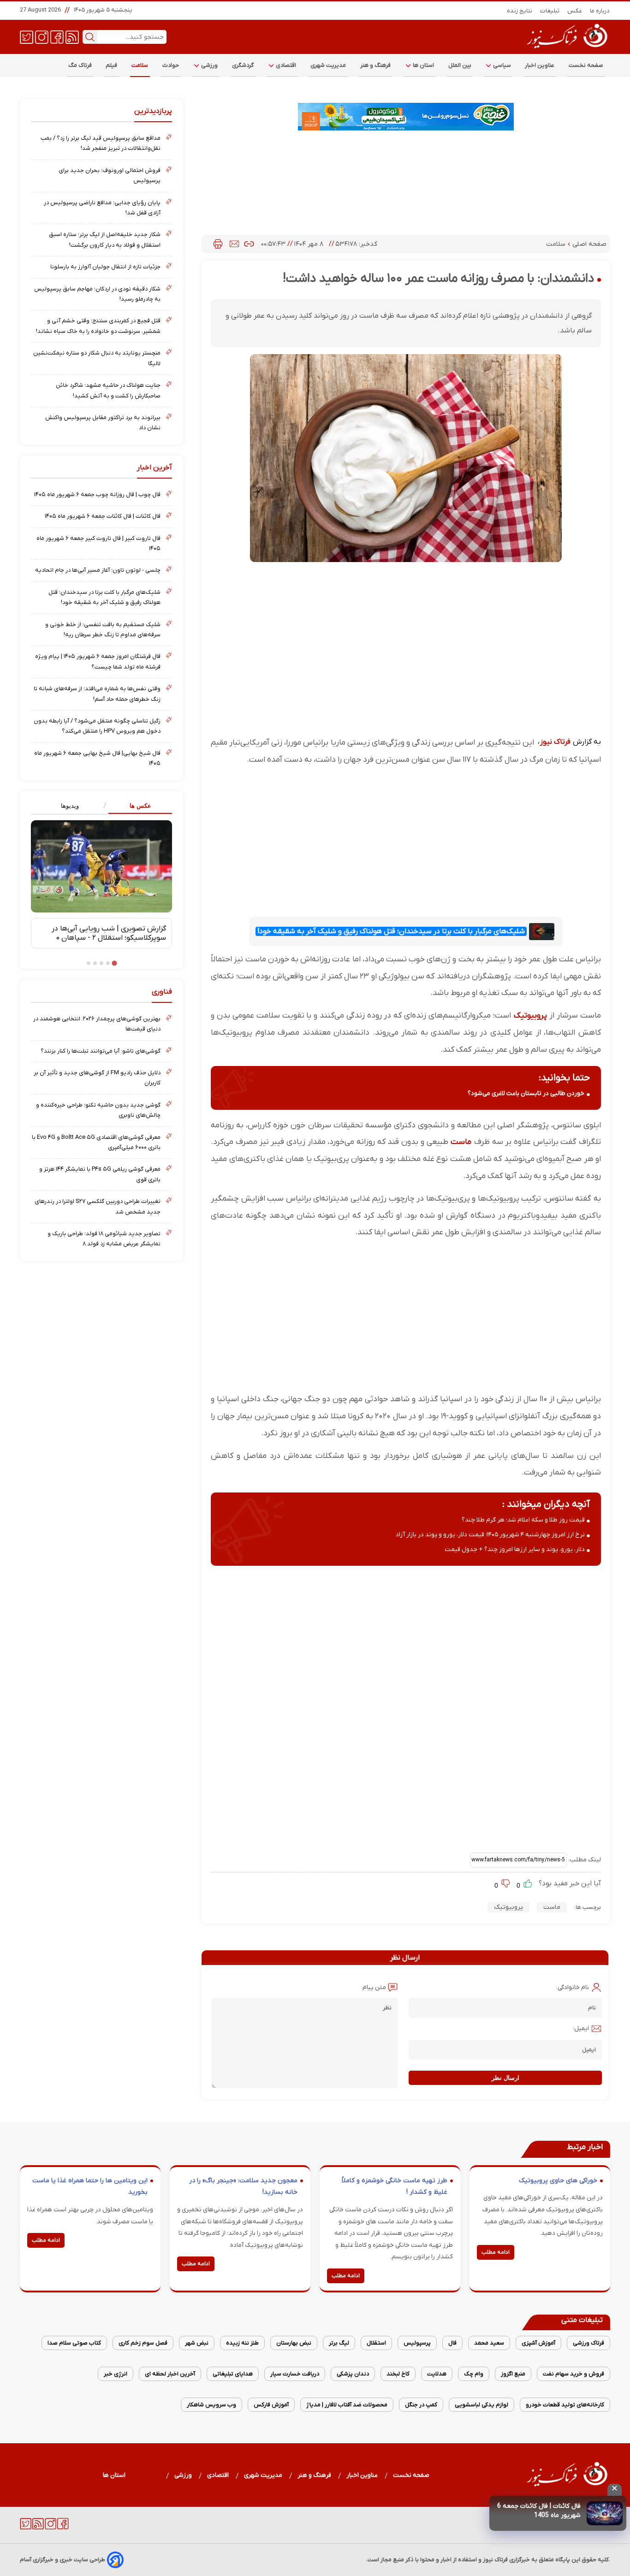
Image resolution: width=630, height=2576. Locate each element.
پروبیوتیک (530, 1016)
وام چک (474, 2374)
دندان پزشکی (353, 2374)
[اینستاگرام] (42, 36)
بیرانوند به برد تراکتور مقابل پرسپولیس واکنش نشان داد (103, 423)
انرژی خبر (116, 2374)
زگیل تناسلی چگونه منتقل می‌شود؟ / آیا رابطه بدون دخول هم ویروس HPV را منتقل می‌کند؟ (97, 726)
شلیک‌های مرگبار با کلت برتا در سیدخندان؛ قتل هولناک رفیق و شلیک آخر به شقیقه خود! (391, 931)
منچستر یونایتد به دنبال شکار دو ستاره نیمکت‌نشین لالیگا (97, 358)
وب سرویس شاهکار (211, 2405)
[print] (218, 244)
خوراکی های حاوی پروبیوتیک (558, 2181)
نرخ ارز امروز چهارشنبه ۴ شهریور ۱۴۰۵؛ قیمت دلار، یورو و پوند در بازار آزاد (490, 1535)
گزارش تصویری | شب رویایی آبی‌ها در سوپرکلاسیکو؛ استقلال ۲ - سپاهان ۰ (109, 933)
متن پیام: (374, 1987)
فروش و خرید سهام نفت (574, 2374)
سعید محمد (489, 2343)
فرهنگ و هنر (376, 65)
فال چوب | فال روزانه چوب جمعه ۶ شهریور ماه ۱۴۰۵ (97, 494)
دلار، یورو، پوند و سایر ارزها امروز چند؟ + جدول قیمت (515, 1549)
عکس (575, 11)
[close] (615, 2490)
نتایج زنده (520, 11)
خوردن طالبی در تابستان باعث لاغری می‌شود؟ (526, 1093)
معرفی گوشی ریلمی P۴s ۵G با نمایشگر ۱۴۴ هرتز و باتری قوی (100, 1174)
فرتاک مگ (80, 65)
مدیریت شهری (328, 65)
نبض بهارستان (294, 2343)
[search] (90, 37)
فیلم (112, 65)
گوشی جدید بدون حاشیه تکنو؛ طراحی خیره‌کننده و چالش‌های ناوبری (98, 1110)
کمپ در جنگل (421, 2405)
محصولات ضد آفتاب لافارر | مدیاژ (347, 2405)
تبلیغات (550, 11)
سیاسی (501, 65)
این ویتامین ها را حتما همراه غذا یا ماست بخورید (90, 2187)
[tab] (137, 806)
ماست (461, 1142)
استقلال (376, 2343)
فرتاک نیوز (555, 742)
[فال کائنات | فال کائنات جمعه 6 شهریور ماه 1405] (605, 2513)
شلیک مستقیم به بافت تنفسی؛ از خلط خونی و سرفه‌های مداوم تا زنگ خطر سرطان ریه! (103, 630)
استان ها (423, 65)
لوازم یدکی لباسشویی (481, 2405)
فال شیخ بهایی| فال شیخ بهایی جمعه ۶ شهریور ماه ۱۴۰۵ (97, 758)
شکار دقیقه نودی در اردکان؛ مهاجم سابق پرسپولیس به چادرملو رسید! (97, 294)
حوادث (171, 65)
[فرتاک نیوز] (566, 49)
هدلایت (437, 2374)
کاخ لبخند (398, 2374)
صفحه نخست (586, 65)
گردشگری (243, 65)
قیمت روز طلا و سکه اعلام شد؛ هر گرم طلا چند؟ (523, 1520)
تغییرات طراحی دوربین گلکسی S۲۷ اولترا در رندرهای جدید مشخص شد (98, 1206)
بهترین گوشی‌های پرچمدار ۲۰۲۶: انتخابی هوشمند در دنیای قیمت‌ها (97, 1024)
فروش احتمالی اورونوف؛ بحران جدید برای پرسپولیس (110, 175)
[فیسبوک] (57, 36)
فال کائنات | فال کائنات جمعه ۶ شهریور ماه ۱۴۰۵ (103, 516)
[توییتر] (27, 36)
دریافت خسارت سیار (295, 2374)
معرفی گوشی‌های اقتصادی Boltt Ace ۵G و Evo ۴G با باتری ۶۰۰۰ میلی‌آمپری (96, 1142)
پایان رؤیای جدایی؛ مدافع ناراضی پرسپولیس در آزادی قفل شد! (102, 208)
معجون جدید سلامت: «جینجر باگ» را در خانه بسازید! (243, 2187)
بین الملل (460, 65)
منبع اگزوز (513, 2374)
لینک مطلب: (584, 1860)
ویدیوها (70, 806)
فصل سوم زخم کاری (143, 2343)
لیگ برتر (339, 2343)
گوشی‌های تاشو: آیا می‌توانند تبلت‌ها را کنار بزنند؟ (101, 1051)
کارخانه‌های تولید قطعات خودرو (565, 2405)
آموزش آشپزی (538, 2343)
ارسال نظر (505, 2078)
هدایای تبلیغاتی (233, 2374)
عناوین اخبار (540, 65)
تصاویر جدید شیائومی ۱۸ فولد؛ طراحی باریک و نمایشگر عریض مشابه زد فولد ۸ (104, 1239)
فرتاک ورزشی (588, 2343)
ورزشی (209, 65)
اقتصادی (285, 65)
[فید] (72, 36)
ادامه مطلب (496, 2252)
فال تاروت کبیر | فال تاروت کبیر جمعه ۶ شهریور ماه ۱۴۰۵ (98, 543)
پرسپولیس (417, 2343)
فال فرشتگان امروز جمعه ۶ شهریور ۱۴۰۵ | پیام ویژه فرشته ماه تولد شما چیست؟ (98, 661)
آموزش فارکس (271, 2405)
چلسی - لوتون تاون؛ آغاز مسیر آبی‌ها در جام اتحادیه (98, 570)
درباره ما (600, 11)
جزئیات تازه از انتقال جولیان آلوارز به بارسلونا (105, 267)
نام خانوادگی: (573, 1987)
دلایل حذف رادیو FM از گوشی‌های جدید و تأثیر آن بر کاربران (97, 1078)
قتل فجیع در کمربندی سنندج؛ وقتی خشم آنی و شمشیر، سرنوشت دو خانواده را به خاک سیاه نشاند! (98, 326)
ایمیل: (581, 2028)
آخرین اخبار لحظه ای (170, 2374)
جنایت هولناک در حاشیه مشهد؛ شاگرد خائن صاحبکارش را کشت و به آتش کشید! (108, 390)
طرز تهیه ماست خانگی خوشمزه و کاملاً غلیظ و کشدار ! (395, 2187)
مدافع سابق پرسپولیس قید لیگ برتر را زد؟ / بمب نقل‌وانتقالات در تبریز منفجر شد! (101, 143)
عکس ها (140, 806)
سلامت (140, 65)
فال (452, 2343)
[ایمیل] (234, 244)
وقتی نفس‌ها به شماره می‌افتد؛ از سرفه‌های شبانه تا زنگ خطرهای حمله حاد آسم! (97, 694)
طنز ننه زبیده (242, 2343)
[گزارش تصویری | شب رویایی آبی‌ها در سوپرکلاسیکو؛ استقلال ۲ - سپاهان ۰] (101, 866)
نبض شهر (197, 2343)
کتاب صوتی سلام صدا (74, 2343)
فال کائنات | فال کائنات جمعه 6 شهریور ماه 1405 (539, 2511)
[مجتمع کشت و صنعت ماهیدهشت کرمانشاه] (406, 117)
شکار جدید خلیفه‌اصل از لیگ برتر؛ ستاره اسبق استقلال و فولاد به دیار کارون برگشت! (105, 240)
